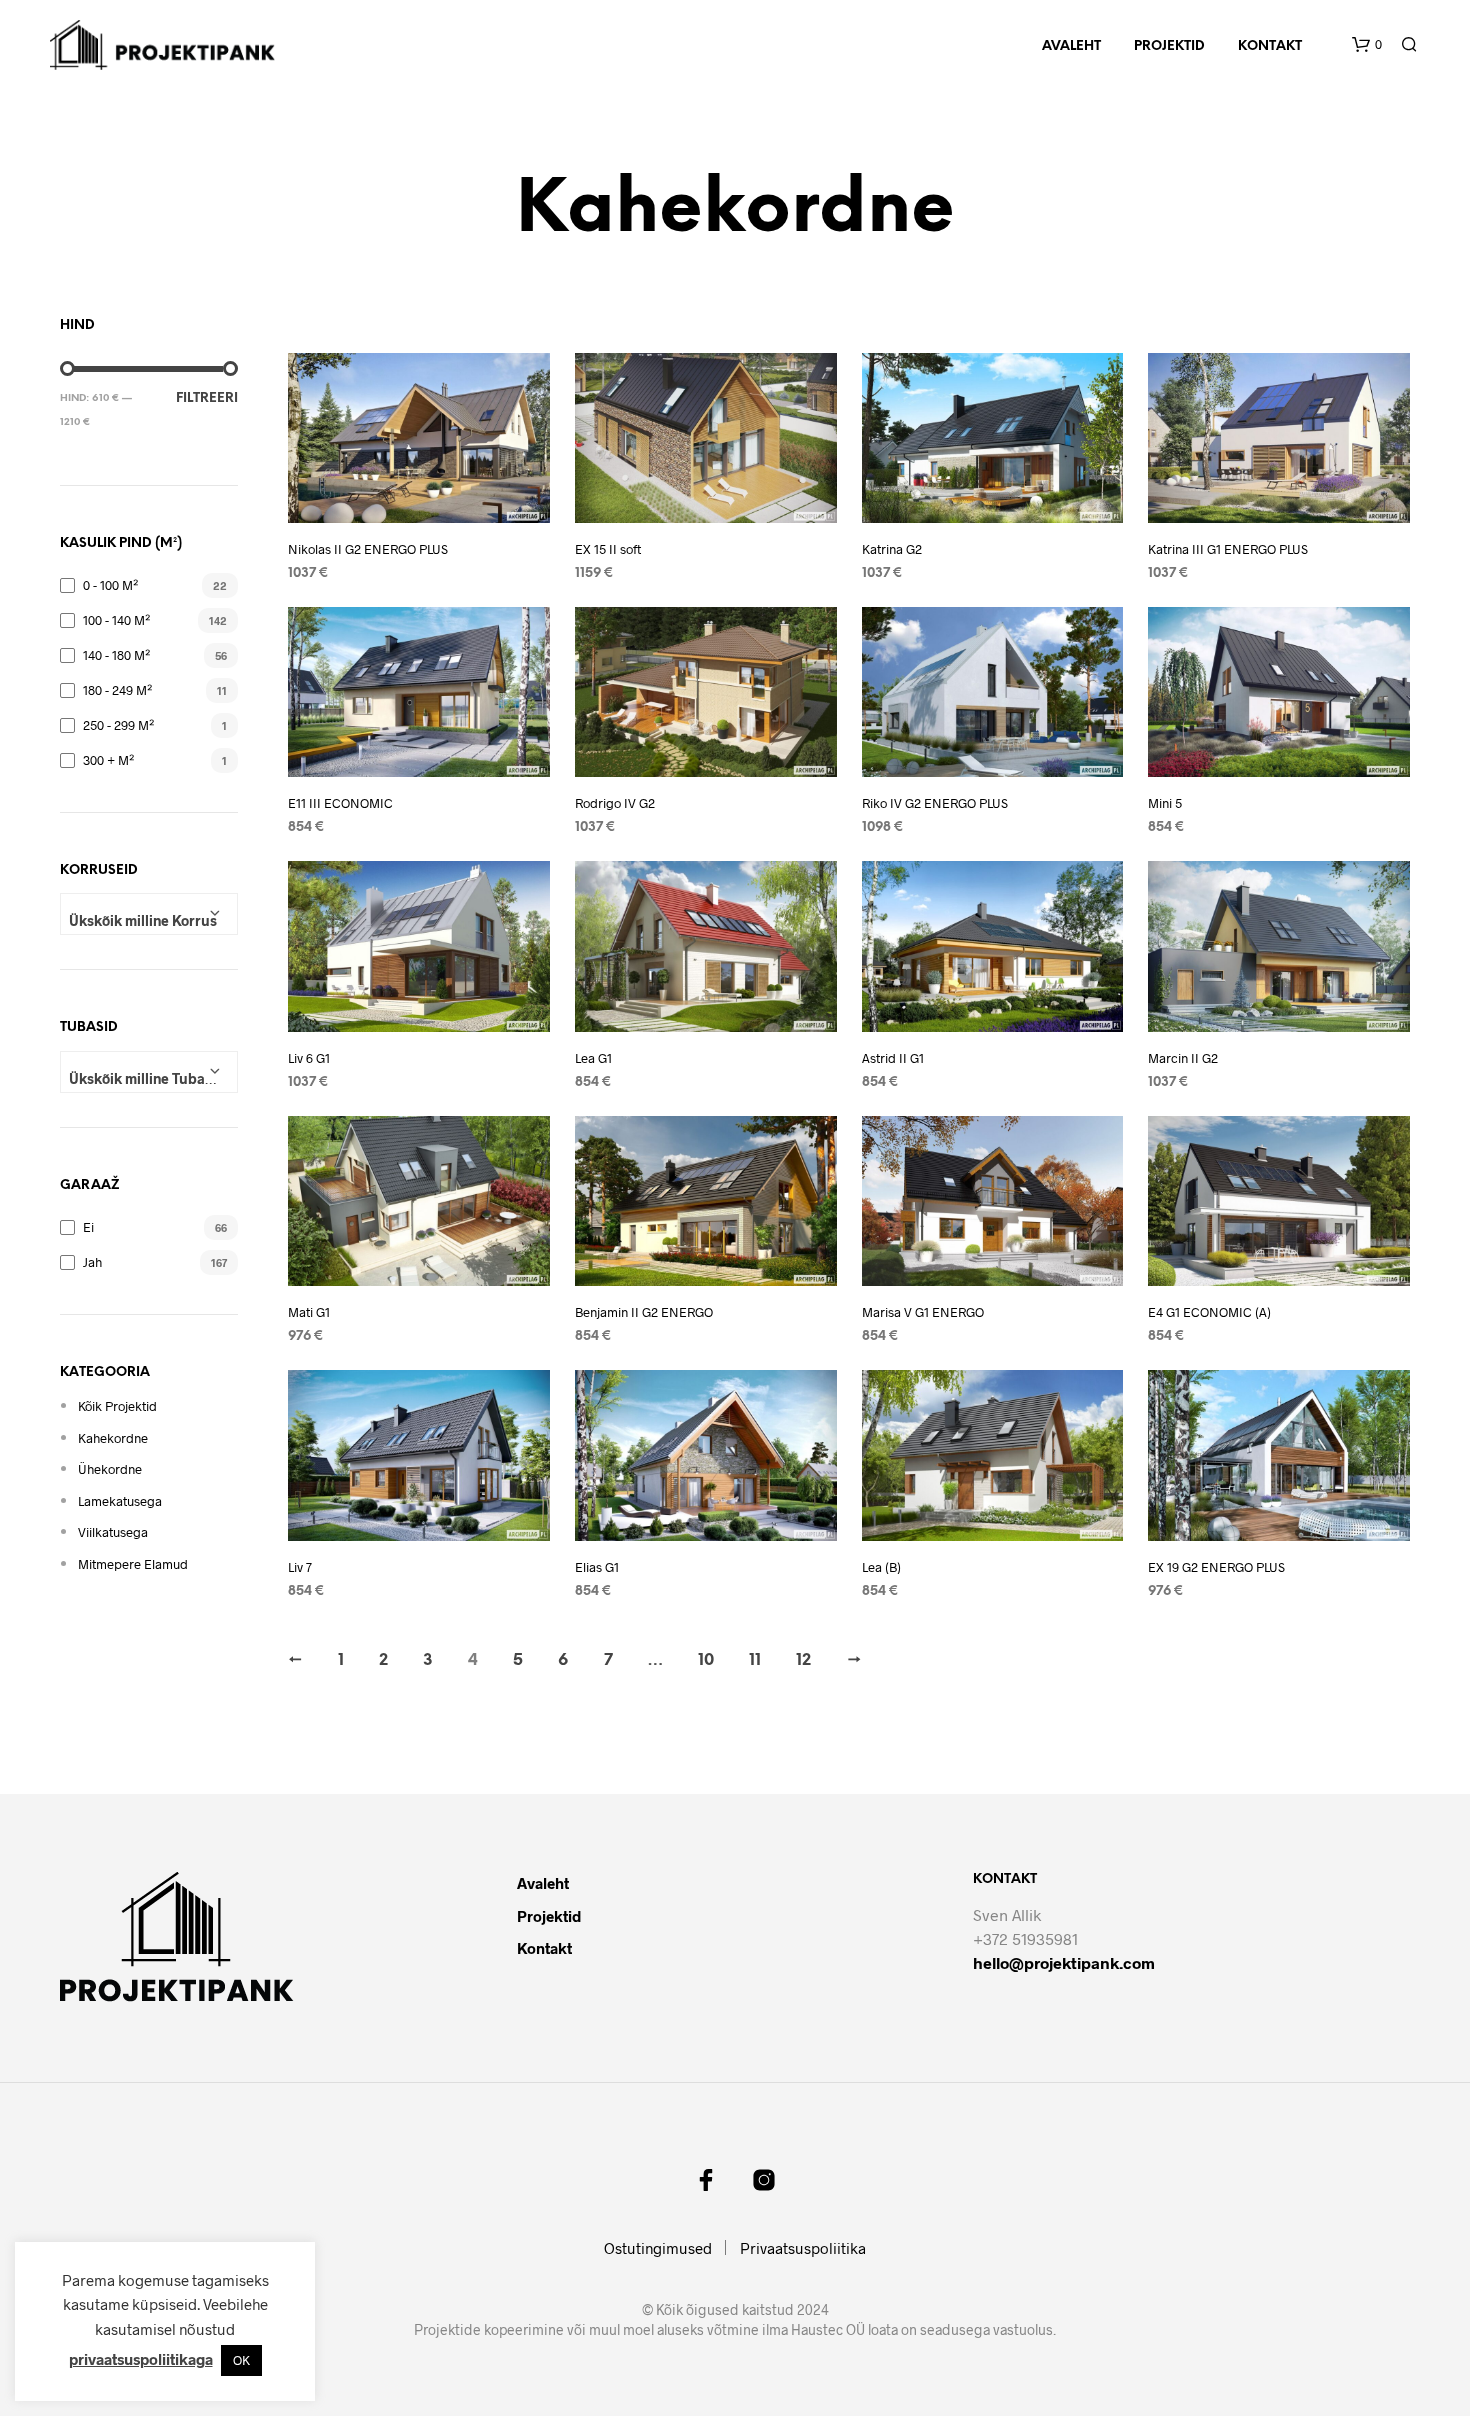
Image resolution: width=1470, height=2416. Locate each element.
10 (706, 1660)
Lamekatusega (120, 1501)
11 (755, 1660)
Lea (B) (881, 1567)
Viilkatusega (113, 1532)
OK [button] (241, 2360)
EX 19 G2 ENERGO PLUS (1216, 1567)
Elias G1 (597, 1567)
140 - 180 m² (116, 655)
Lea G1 (593, 1058)
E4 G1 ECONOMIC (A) (1209, 1312)
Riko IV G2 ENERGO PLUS (935, 803)
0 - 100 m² (110, 585)
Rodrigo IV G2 (615, 803)
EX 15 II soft (608, 549)
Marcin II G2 (1183, 1058)
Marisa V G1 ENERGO (923, 1312)
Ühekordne (110, 1469)
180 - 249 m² (117, 690)
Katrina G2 (892, 549)
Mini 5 (1165, 803)
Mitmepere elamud (133, 1564)
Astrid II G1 (893, 1058)
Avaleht (1071, 46)
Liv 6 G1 (309, 1058)
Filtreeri (207, 398)
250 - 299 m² (118, 725)
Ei (88, 1227)
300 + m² (108, 760)
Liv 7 (300, 1567)
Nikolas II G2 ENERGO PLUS (368, 549)
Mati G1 (309, 1312)
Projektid (1169, 46)
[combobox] (149, 914)
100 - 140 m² (116, 620)
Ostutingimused (658, 2248)
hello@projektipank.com (1064, 1962)
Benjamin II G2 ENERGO (644, 1312)
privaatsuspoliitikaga (141, 2359)
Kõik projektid (117, 1406)
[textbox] (149, 921)
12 (803, 1660)
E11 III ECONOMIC (340, 803)
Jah (92, 1262)
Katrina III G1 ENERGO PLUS (1228, 549)
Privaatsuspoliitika (803, 2248)
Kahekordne (113, 1438)
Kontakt (1270, 46)
